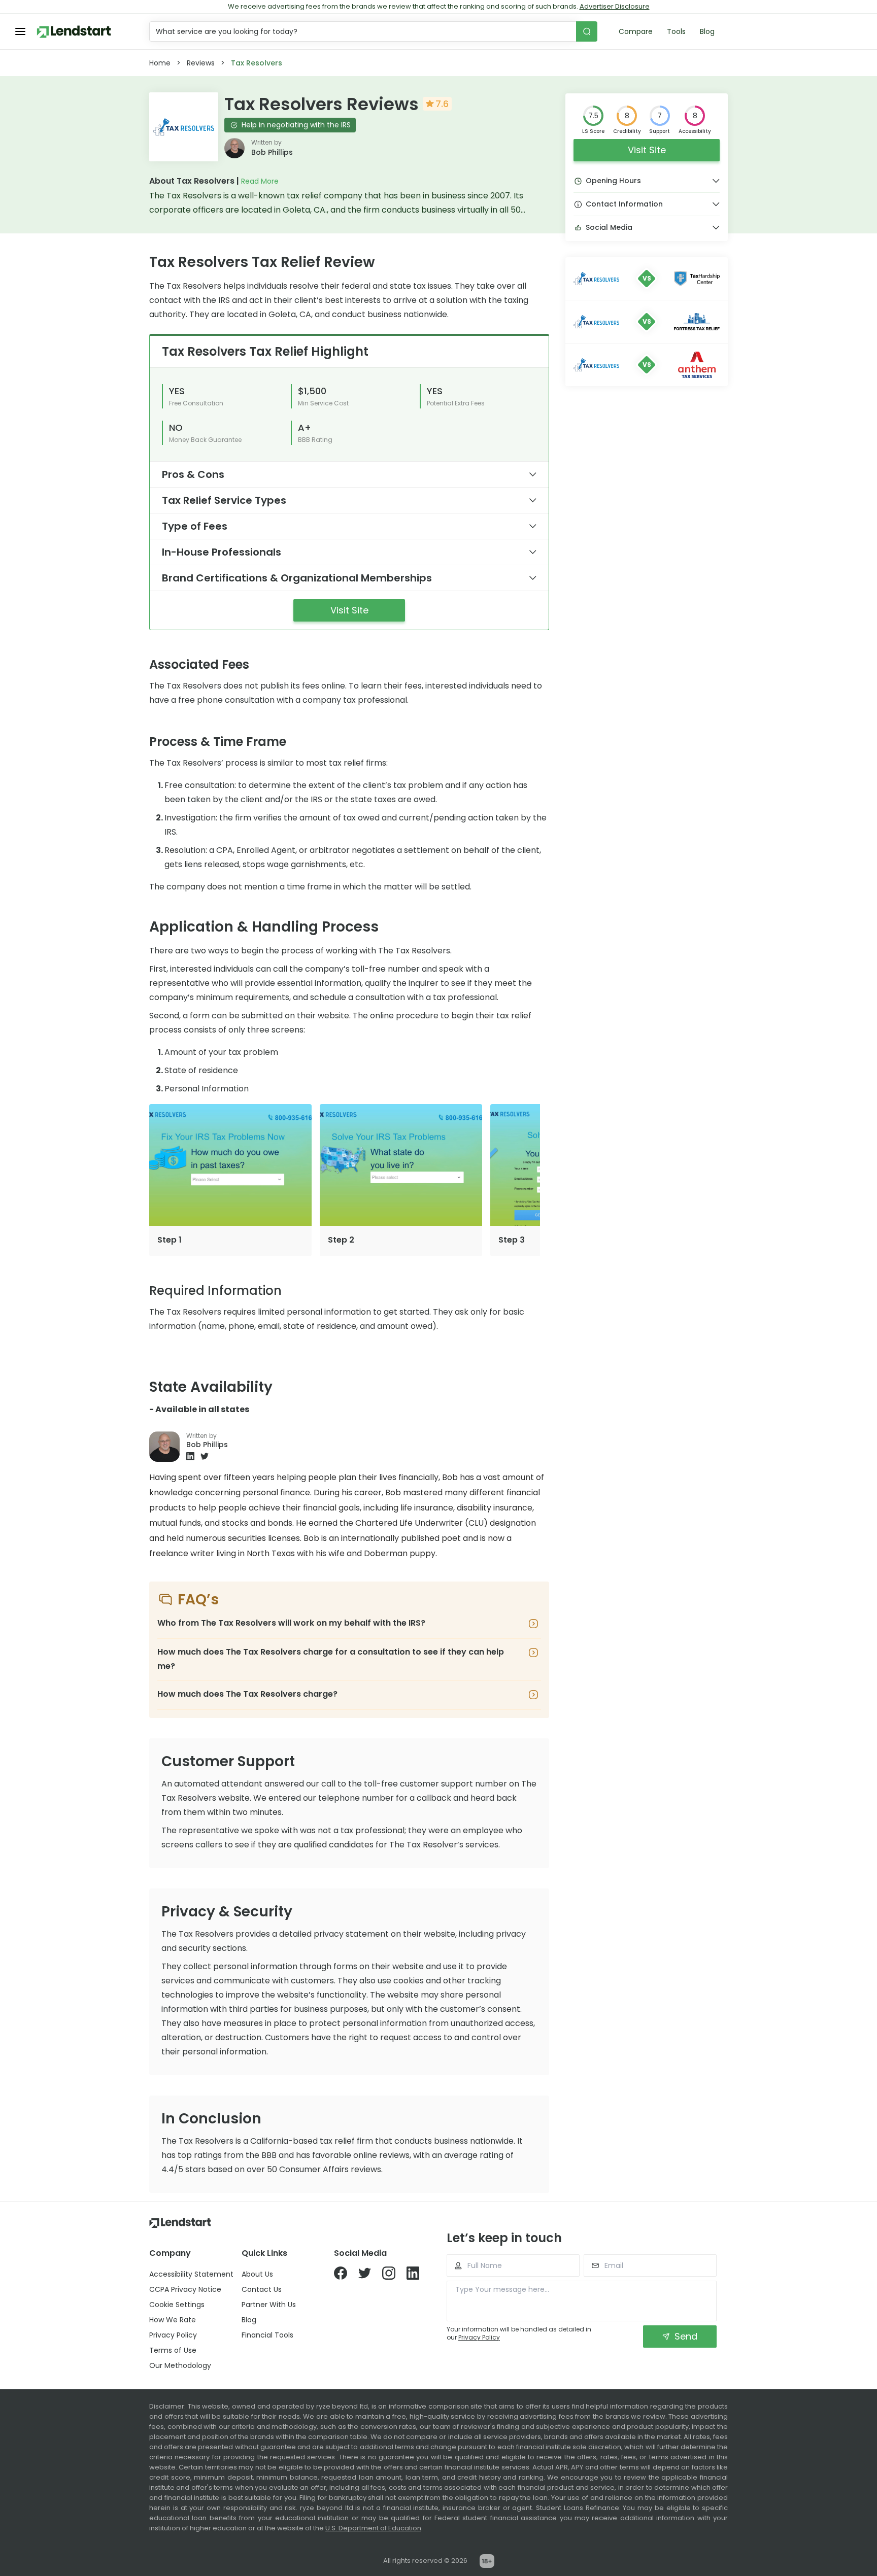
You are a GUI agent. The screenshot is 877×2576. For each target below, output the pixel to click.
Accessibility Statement (191, 2274)
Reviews (201, 63)
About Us (257, 2274)
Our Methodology (180, 2365)
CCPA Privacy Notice (185, 2289)
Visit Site (647, 150)
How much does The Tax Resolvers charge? (247, 1694)
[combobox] (364, 31)
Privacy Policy (173, 2335)
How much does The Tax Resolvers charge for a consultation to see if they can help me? (331, 1659)
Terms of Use (173, 2350)
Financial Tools (267, 2335)
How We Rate (173, 2320)
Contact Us (262, 2289)
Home (160, 63)
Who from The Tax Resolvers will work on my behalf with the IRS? (291, 1623)
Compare (636, 31)
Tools (676, 31)
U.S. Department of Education (373, 2528)
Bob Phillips (272, 152)
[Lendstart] (74, 32)
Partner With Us (269, 2305)
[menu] (20, 31)
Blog (707, 31)
